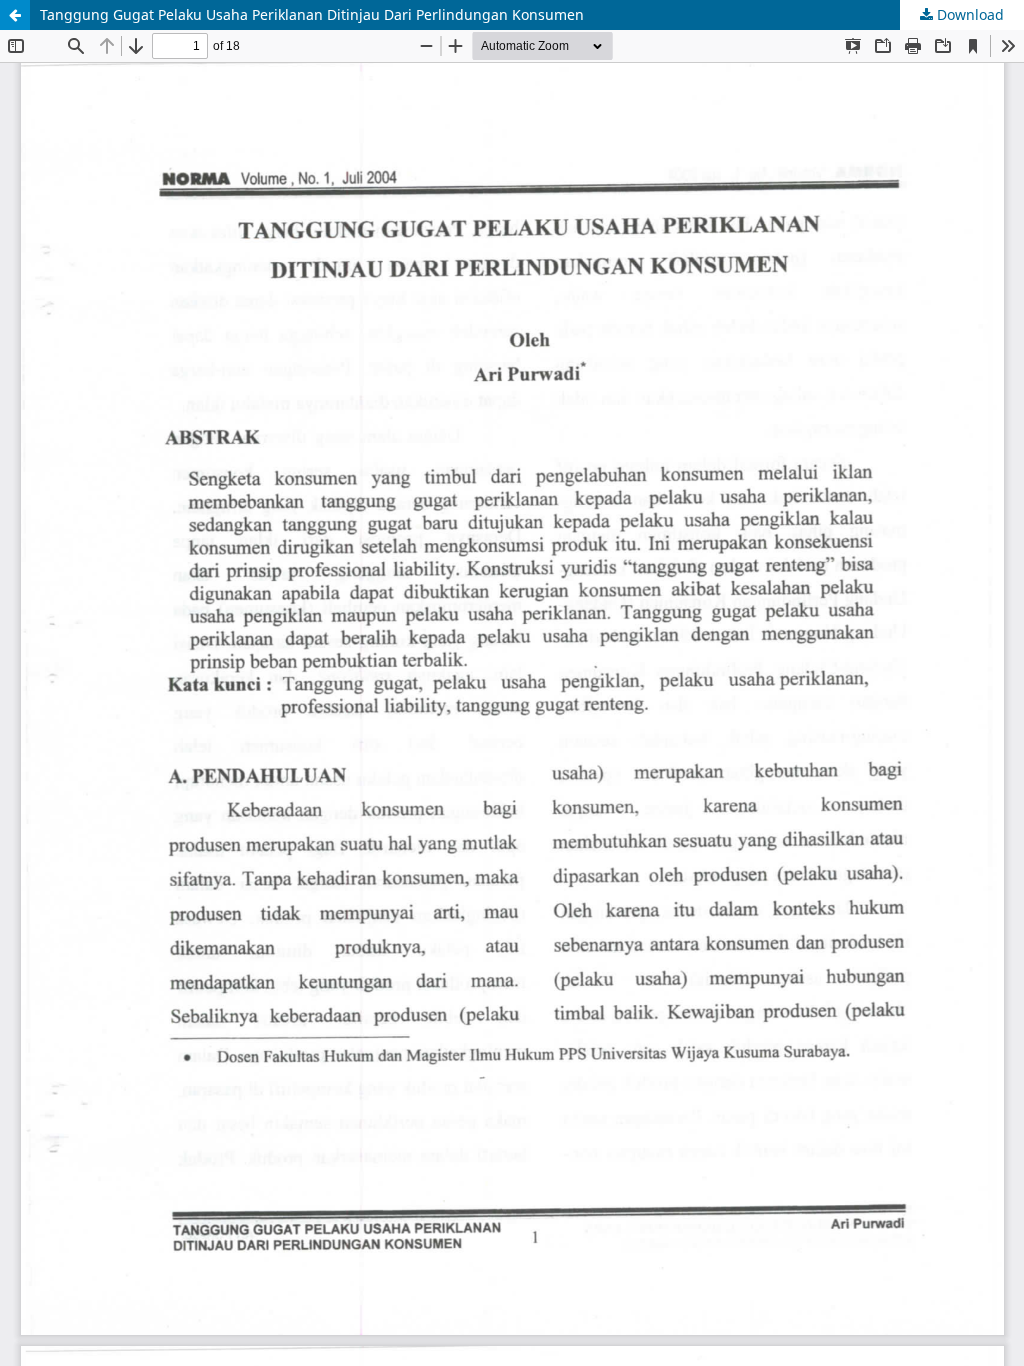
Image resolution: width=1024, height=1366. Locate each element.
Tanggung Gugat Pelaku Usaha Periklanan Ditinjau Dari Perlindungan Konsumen (312, 14)
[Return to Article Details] (15, 15)
